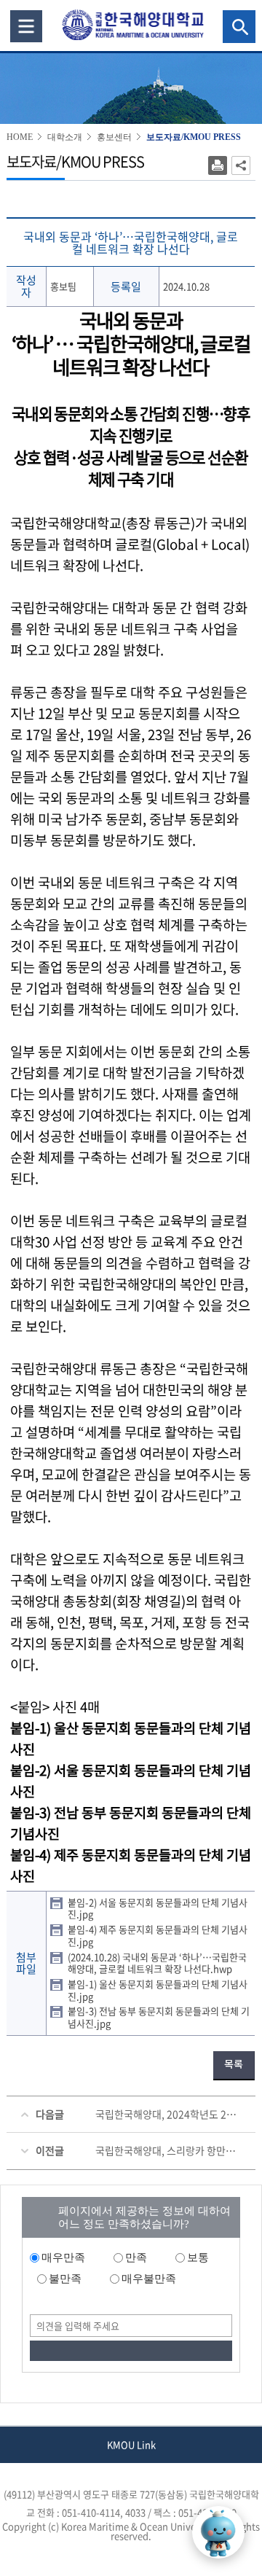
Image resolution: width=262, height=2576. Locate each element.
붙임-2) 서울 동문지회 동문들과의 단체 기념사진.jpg (158, 1908)
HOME (20, 137)
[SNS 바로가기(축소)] (241, 165)
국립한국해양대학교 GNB (26, 26)
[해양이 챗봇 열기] (218, 2532)
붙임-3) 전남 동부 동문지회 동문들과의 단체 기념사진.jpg (159, 2017)
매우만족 (63, 2257)
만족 (136, 2257)
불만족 (65, 2279)
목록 (234, 2065)
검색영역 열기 (239, 27)
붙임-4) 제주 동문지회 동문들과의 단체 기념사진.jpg (158, 1935)
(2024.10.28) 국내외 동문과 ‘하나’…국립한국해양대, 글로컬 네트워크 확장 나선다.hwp (157, 1963)
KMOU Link (131, 2444)
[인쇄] (218, 165)
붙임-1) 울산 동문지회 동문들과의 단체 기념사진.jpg (158, 1990)
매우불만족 (149, 2279)
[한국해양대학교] (132, 24)
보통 (198, 2257)
